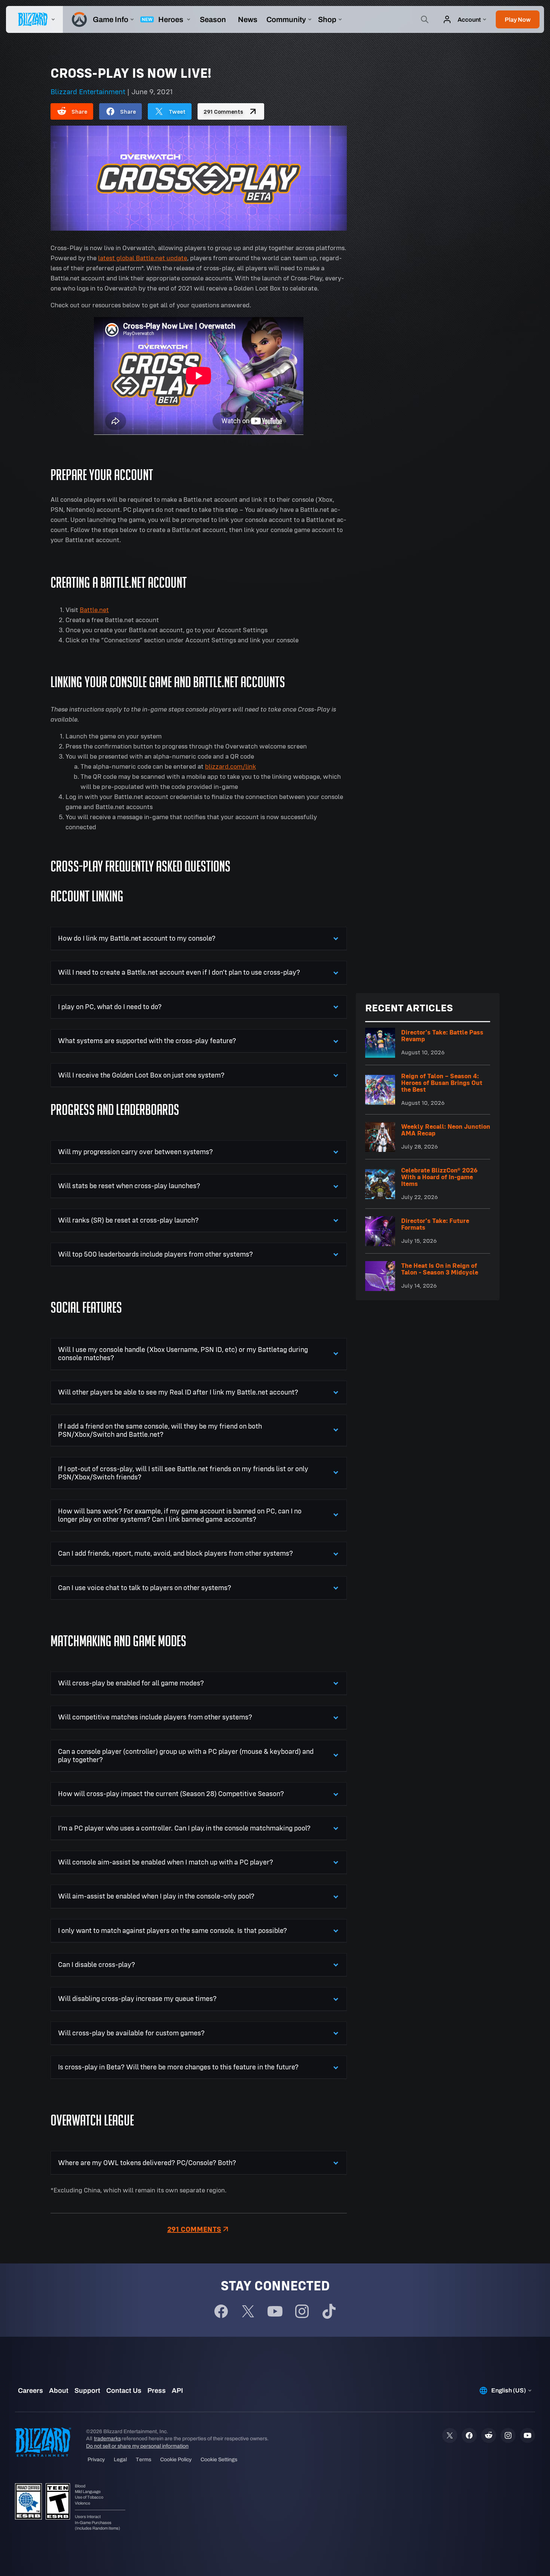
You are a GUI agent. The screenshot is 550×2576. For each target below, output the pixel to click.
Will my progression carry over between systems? (135, 1152)
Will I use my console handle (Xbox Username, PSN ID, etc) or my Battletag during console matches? (183, 1354)
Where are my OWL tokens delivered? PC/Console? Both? (147, 2163)
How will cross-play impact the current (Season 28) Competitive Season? (171, 1794)
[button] (518, 19)
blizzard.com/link (230, 766)
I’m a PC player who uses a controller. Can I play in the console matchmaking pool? (184, 1828)
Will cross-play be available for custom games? (131, 2033)
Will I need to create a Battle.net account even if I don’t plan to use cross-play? (179, 972)
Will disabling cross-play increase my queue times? (137, 1999)
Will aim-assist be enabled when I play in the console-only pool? (156, 1896)
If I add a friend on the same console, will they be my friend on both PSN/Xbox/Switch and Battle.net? (160, 1430)
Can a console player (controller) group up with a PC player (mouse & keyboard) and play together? (186, 1756)
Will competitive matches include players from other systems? (155, 1717)
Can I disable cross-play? (97, 1965)
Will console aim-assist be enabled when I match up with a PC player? (166, 1862)
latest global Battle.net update (143, 258)
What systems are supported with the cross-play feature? (147, 1041)
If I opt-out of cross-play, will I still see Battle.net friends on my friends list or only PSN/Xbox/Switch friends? (183, 1473)
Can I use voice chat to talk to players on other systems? (145, 1588)
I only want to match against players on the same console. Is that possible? (172, 1931)
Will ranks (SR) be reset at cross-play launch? (128, 1220)
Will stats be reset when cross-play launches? (129, 1186)
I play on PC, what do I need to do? (110, 1007)
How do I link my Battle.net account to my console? (137, 938)
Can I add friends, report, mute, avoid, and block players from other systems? (175, 1553)
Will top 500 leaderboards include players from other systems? (155, 1254)
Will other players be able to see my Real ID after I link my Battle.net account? (178, 1392)
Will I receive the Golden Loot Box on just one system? (141, 1075)
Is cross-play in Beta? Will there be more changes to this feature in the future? (178, 2067)
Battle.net (94, 610)
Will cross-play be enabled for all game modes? (131, 1683)
